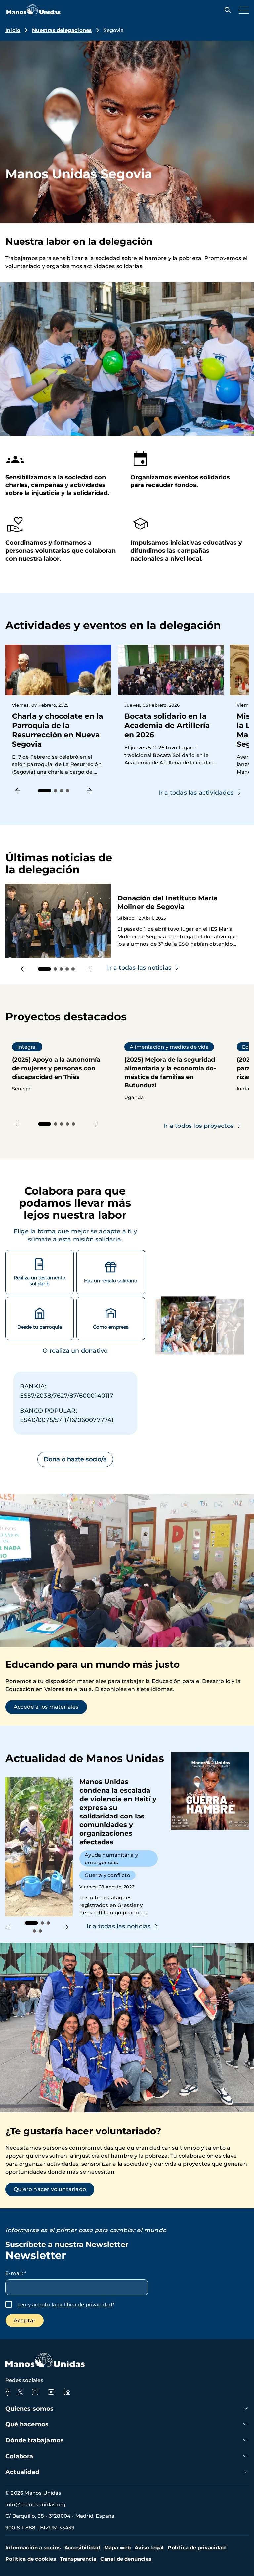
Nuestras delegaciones (62, 30)
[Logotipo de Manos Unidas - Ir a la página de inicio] (33, 12)
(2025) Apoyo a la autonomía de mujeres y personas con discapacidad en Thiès (58, 1067)
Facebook (7, 2392)
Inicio (13, 30)
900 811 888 (20, 2528)
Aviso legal (149, 2547)
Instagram (35, 2392)
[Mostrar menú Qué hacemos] (245, 2424)
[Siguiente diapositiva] (89, 791)
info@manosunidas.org (35, 2504)
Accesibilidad (82, 2547)
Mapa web (118, 2547)
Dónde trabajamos (35, 2440)
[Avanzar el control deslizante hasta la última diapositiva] (18, 791)
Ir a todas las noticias (119, 1926)
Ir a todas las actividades (196, 793)
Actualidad (22, 2472)
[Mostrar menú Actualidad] (245, 2472)
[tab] (45, 791)
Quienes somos (30, 2409)
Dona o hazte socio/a (75, 1459)
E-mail (16, 2273)
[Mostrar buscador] (226, 10)
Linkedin (67, 2392)
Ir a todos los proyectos (198, 1126)
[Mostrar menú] (242, 10)
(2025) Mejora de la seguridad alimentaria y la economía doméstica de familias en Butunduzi (171, 1072)
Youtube (51, 2392)
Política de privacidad (196, 2547)
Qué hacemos (27, 2424)
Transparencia (78, 2559)
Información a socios (33, 2547)
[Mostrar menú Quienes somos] (245, 2408)
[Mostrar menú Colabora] (245, 2456)
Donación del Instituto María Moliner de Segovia (129, 921)
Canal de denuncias (126, 2559)
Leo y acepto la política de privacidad (65, 2304)
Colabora (19, 2456)
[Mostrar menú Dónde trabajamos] (245, 2440)
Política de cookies (31, 2559)
